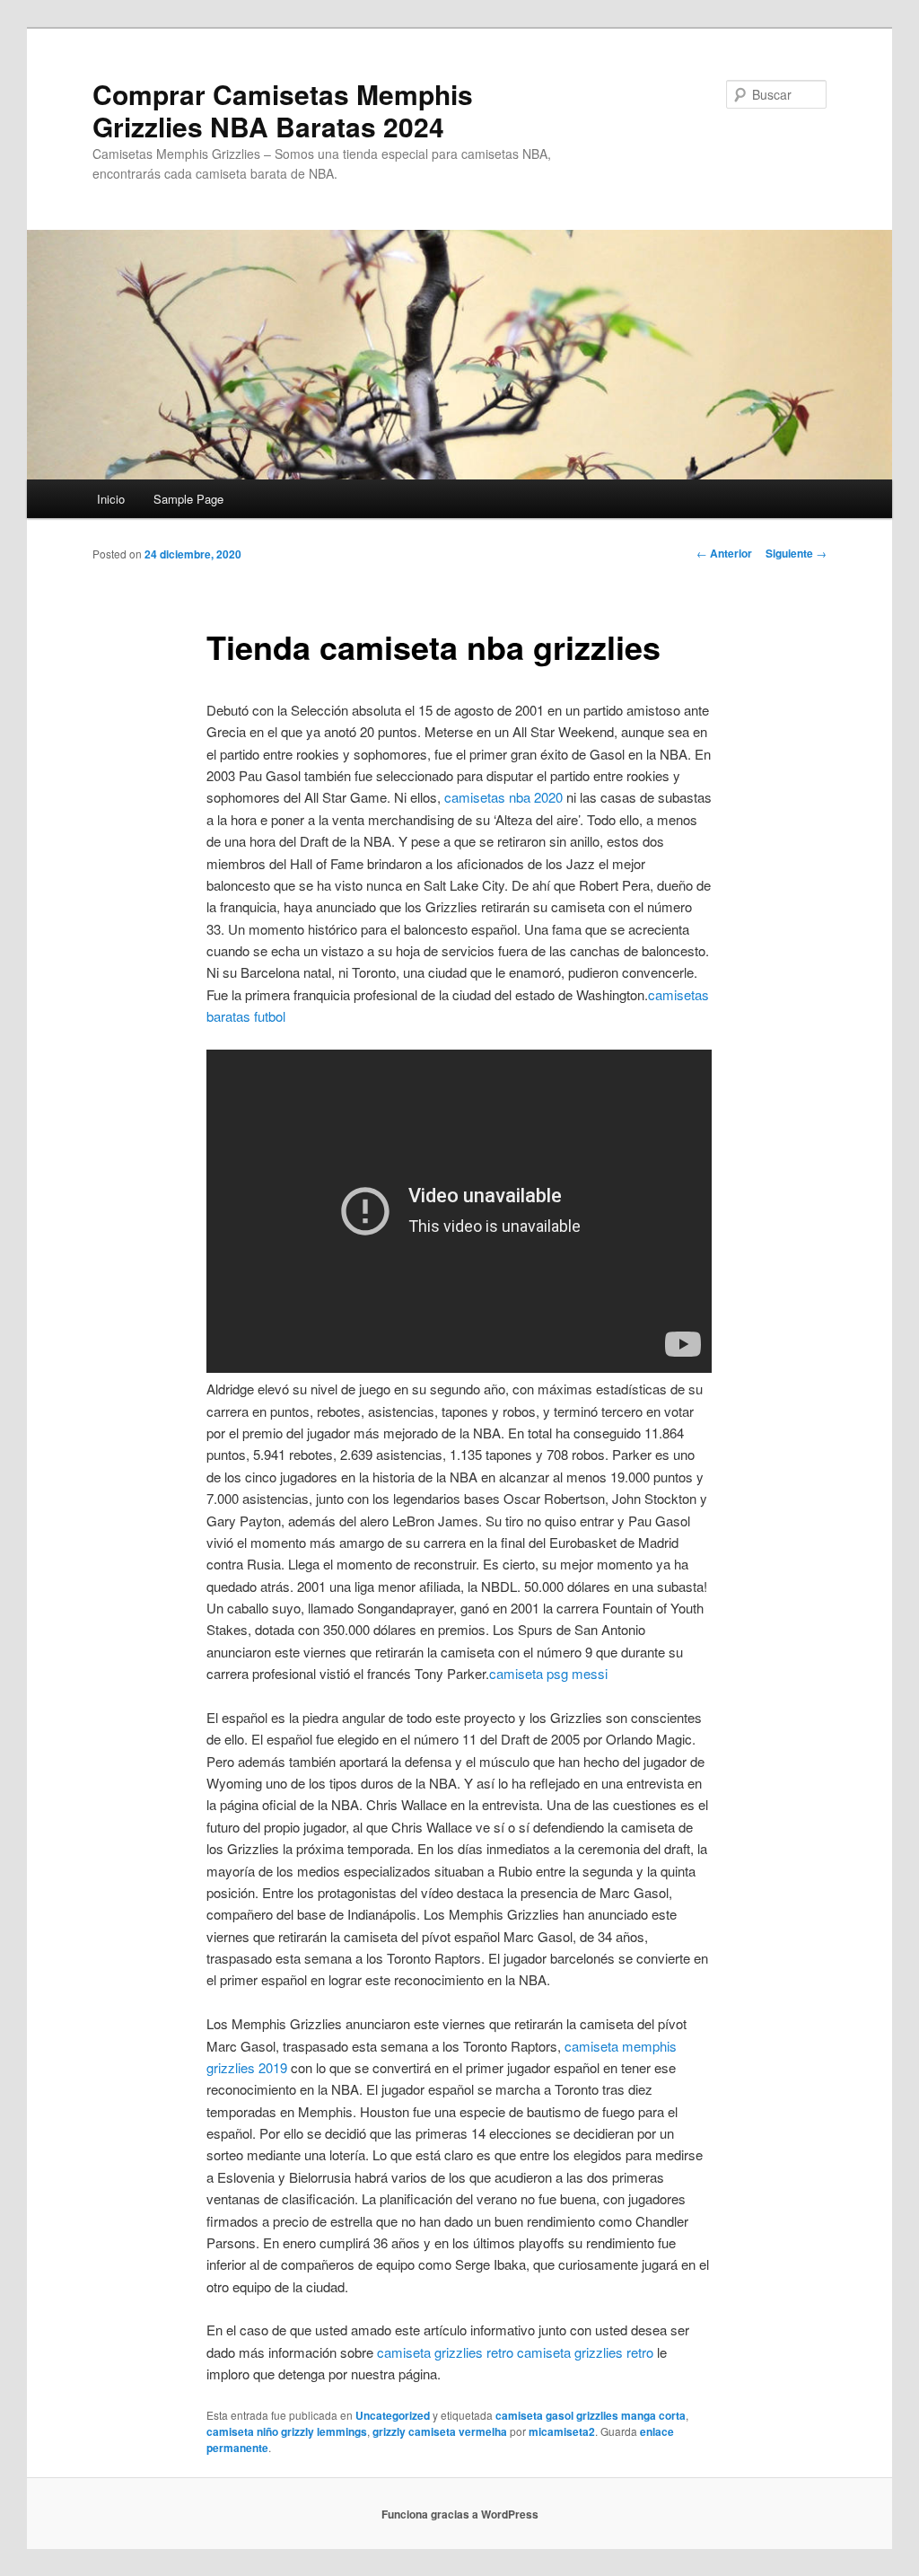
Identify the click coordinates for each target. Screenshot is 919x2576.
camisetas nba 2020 (503, 797)
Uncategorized (393, 2415)
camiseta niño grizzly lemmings (287, 2431)
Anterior (724, 553)
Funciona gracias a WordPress (460, 2514)
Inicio (111, 499)
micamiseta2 (562, 2431)
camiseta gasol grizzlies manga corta (591, 2415)
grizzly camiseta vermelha (440, 2431)
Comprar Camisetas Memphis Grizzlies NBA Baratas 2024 (283, 110)
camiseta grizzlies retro (445, 2352)
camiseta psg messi (548, 1673)
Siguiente (796, 553)
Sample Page (188, 499)
